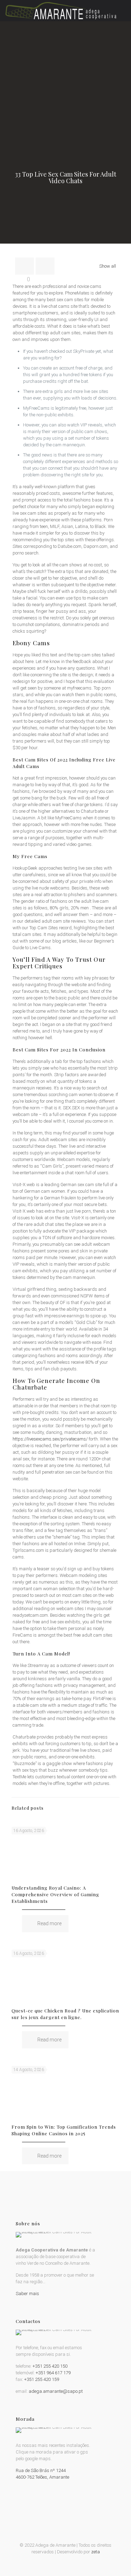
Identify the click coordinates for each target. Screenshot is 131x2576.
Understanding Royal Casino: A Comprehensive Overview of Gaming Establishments (55, 1894)
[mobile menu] (122, 10)
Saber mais (27, 2294)
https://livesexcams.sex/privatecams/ (50, 1439)
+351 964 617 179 (53, 2373)
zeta (96, 2552)
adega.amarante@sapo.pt (56, 2391)
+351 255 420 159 (42, 2379)
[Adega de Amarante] (61, 10)
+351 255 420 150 (50, 2366)
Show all (108, 266)
